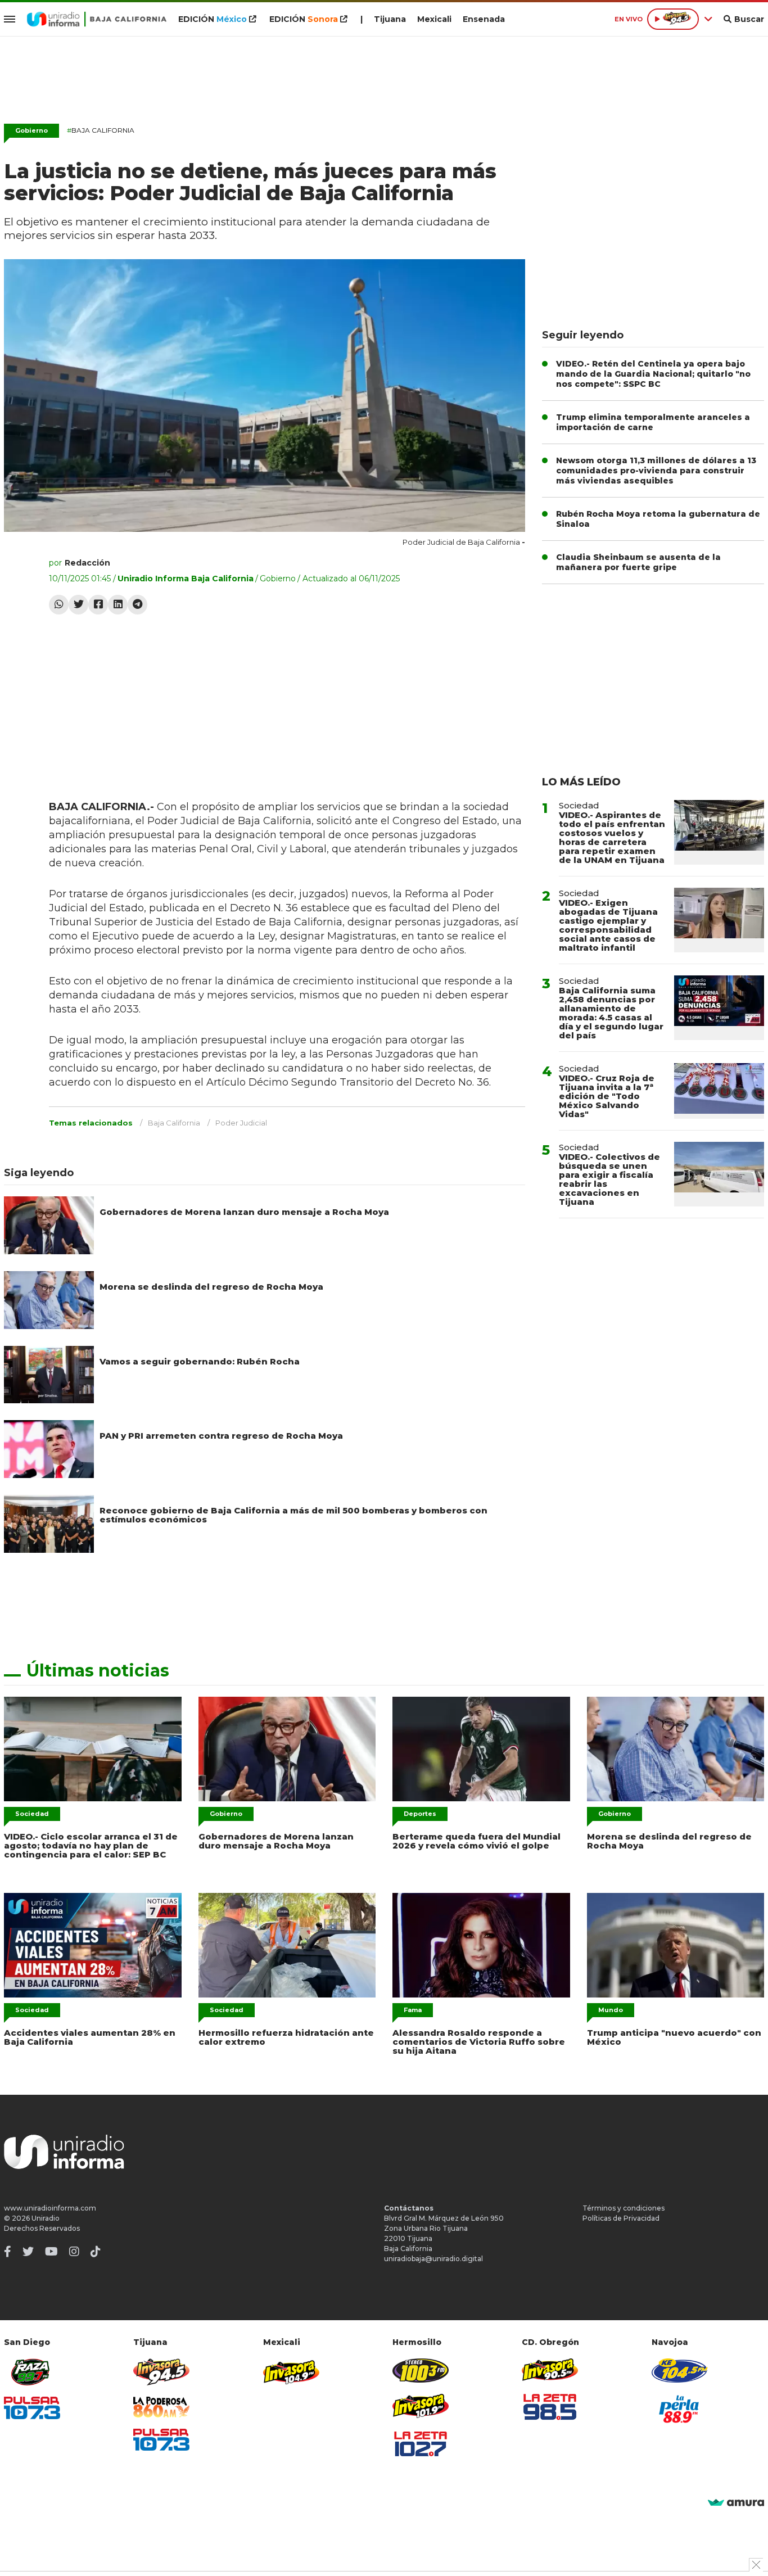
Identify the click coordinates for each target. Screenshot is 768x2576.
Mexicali (434, 19)
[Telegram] (137, 605)
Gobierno (31, 130)
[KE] (680, 2371)
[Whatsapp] (59, 605)
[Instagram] (74, 2252)
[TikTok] (96, 2252)
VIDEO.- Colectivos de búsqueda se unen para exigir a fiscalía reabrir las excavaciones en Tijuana (609, 1179)
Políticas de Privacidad (621, 2218)
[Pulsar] (32, 2408)
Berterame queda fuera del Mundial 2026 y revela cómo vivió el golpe (476, 1841)
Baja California (101, 130)
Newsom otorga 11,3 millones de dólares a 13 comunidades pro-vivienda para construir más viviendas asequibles (656, 471)
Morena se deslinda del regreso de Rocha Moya (211, 1287)
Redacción (87, 563)
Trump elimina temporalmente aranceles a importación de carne (653, 422)
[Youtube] (51, 2252)
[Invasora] (32, 2372)
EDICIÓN (213, 19)
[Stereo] (421, 2371)
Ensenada (484, 19)
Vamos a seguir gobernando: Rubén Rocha (200, 1361)
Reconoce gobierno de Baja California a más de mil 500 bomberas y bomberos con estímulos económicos (293, 1515)
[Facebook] (98, 605)
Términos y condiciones (624, 2208)
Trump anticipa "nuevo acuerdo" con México (674, 2037)
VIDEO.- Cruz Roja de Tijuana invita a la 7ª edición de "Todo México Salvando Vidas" (607, 1096)
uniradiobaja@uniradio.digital (433, 2259)
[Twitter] (78, 605)
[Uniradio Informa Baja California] (97, 19)
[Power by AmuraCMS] (736, 2503)
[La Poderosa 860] (161, 2407)
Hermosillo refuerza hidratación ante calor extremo (286, 2037)
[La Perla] (680, 2409)
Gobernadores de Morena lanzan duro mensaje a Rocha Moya (244, 1212)
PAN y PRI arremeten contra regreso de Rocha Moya (221, 1436)
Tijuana (390, 19)
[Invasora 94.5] (161, 2372)
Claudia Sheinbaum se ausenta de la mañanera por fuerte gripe (638, 562)
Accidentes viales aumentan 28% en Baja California (90, 2037)
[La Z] (421, 2444)
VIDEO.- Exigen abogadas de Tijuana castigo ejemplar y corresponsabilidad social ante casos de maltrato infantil (608, 925)
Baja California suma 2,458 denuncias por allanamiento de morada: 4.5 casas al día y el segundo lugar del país (611, 1013)
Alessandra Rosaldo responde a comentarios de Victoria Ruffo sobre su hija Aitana (479, 2042)
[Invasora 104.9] (291, 2371)
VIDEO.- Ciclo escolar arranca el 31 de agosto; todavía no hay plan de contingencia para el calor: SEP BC (91, 1845)
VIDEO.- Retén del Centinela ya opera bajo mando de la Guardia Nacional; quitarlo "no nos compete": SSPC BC (653, 374)
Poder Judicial (241, 1123)
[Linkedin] (118, 605)
